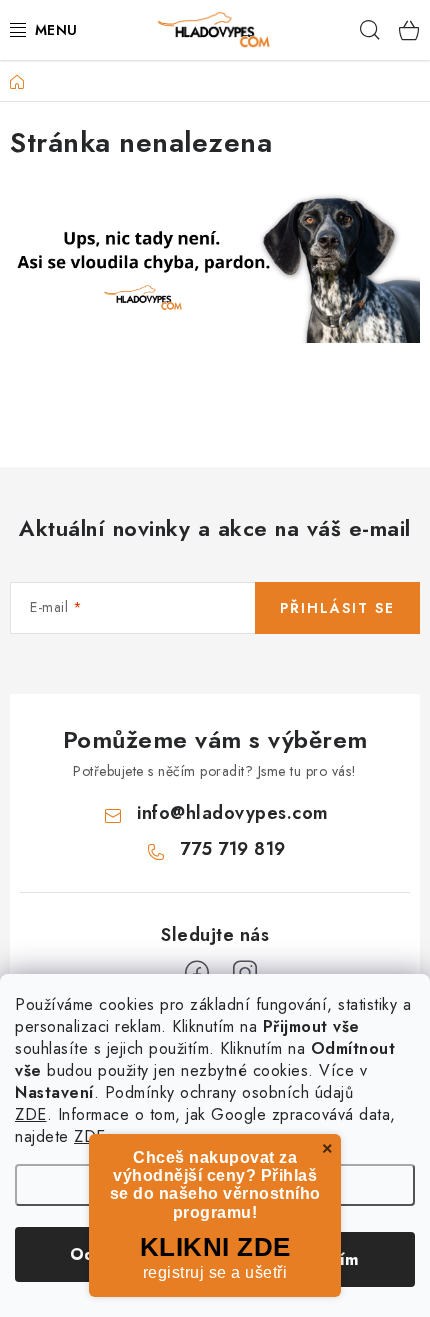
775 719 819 (233, 849)
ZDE (31, 1114)
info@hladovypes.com (233, 813)
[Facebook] (197, 973)
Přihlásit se (337, 608)
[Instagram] (245, 973)
